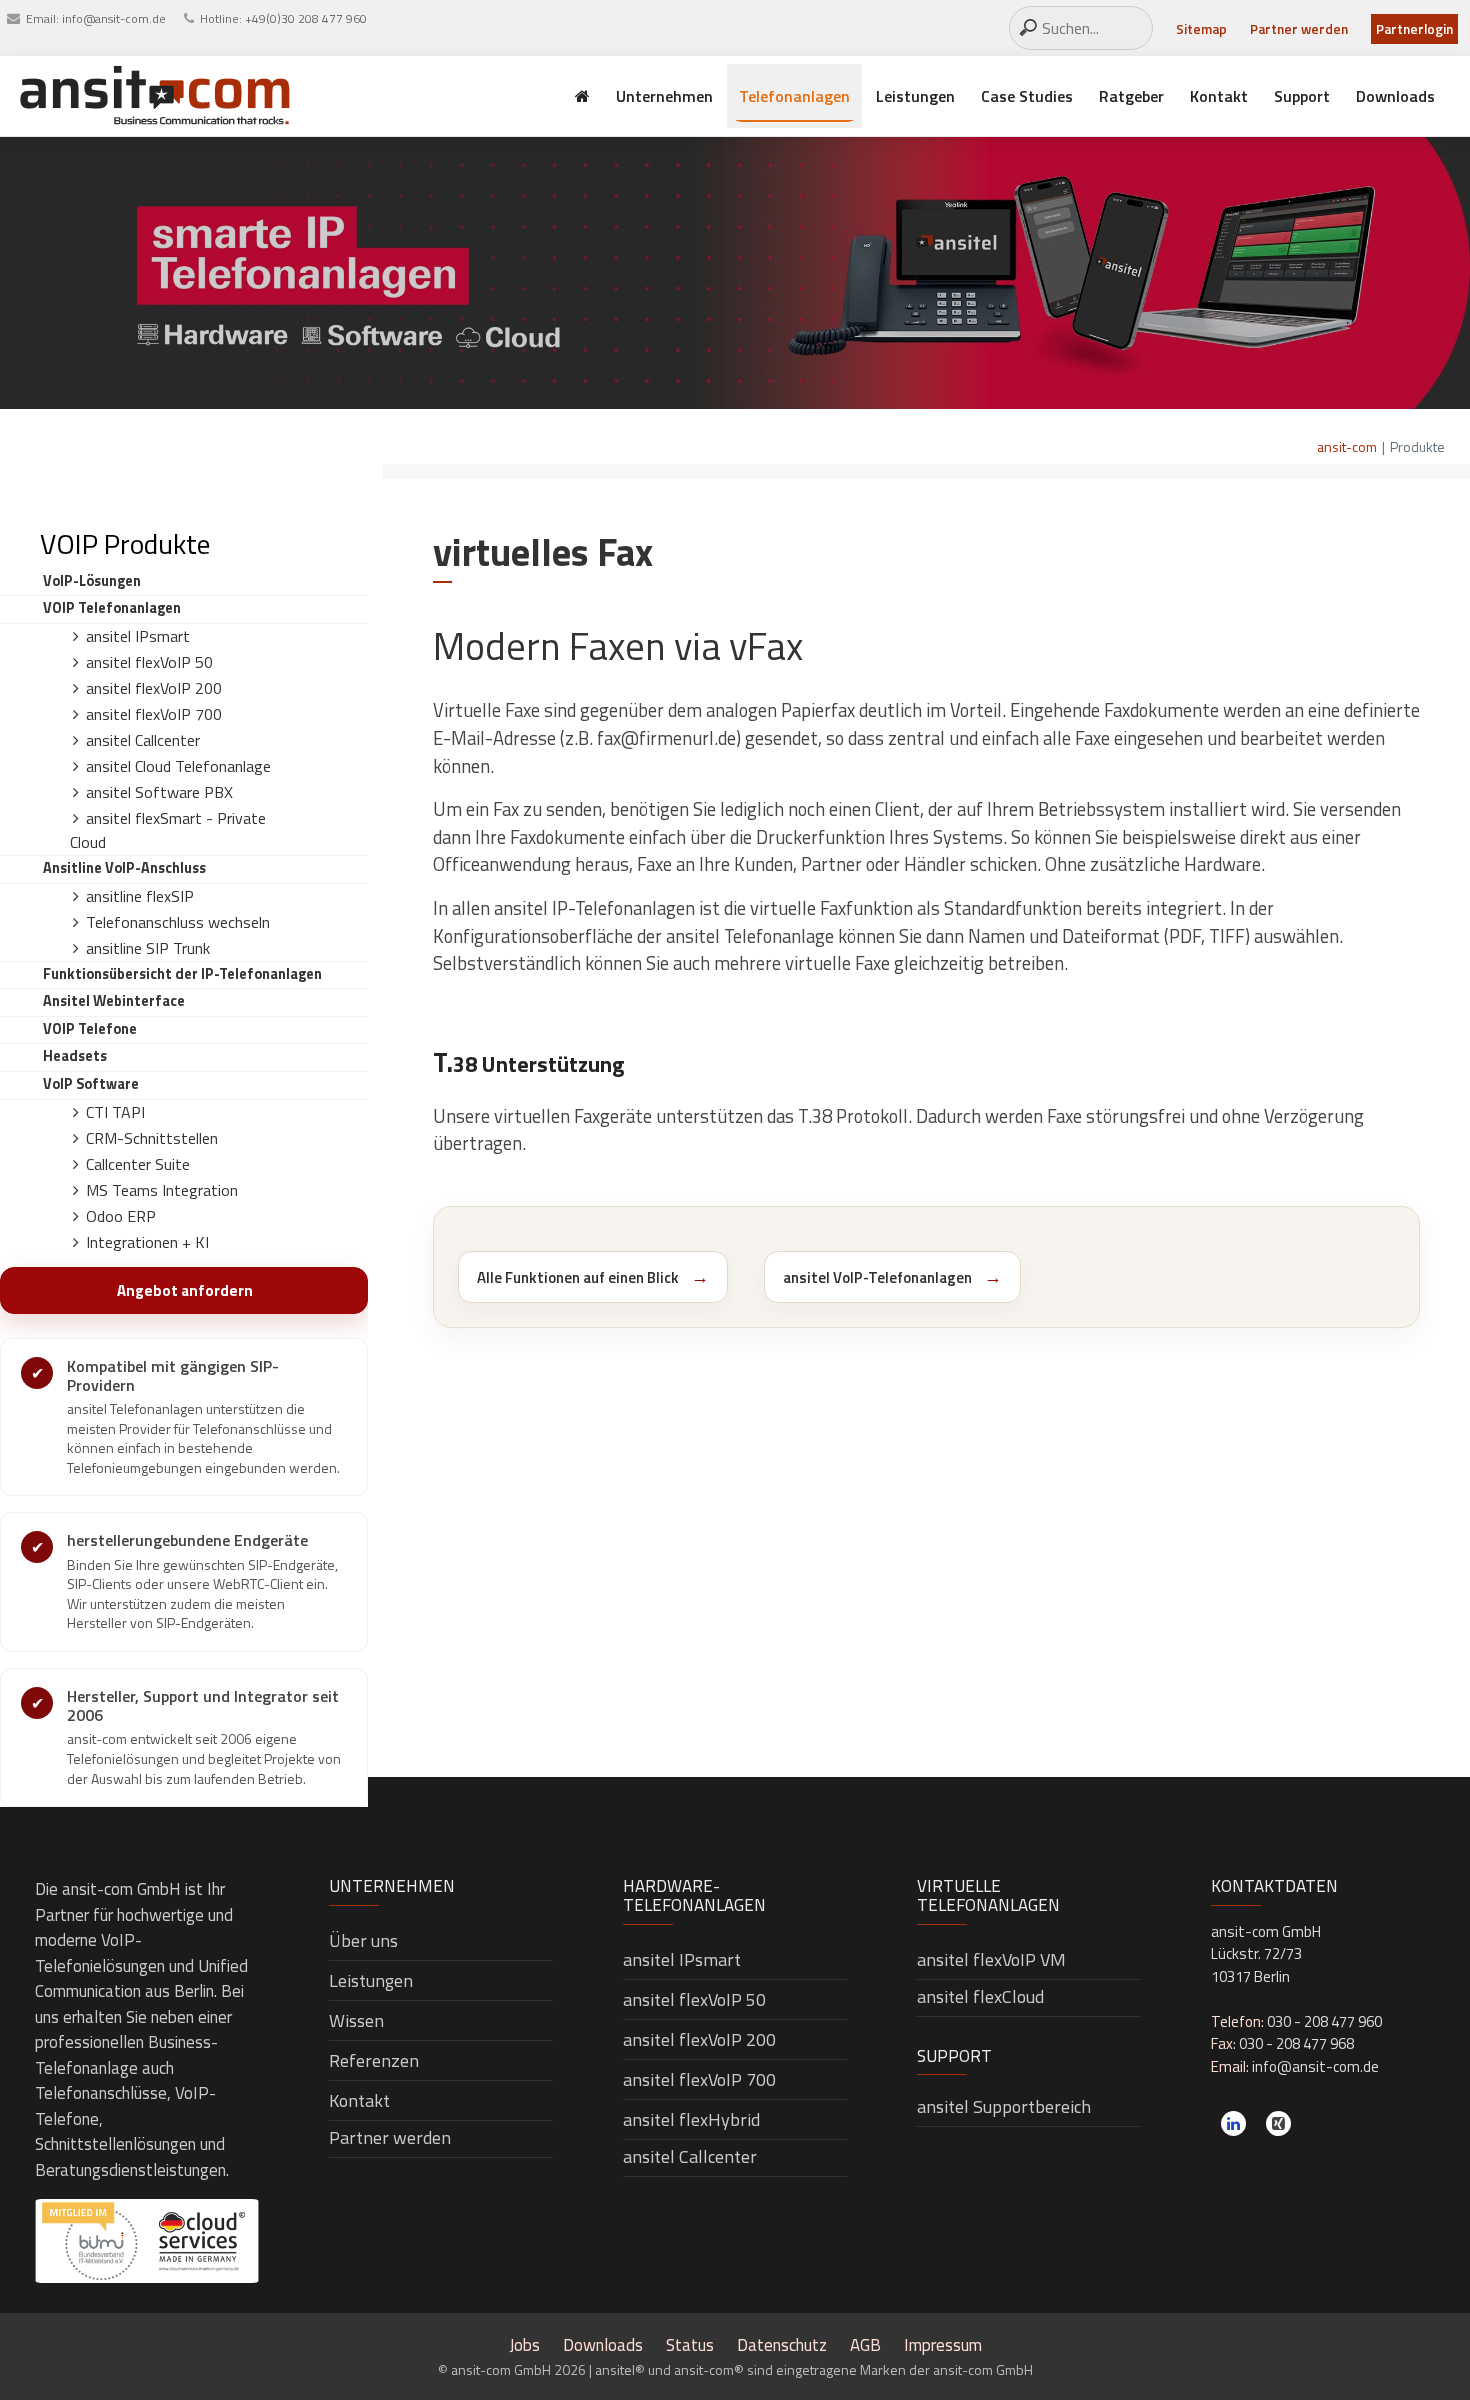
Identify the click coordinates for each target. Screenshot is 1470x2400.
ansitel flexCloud (980, 1996)
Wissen (356, 2020)
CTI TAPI (115, 1112)
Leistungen (915, 96)
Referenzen (374, 2060)
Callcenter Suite (138, 1164)
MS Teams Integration (162, 1190)
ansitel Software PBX (159, 792)
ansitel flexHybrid (691, 2119)
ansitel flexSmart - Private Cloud (168, 830)
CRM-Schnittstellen (152, 1138)
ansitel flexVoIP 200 (154, 688)
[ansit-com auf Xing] (1278, 2123)
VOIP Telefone (90, 1029)
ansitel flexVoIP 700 (154, 714)
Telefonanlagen (794, 96)
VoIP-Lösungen (92, 581)
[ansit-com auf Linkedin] (1233, 2123)
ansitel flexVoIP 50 (149, 662)
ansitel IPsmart (138, 636)
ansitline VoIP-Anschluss (124, 868)
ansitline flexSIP (140, 896)
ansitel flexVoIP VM (991, 1959)
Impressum (943, 2345)
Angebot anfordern (185, 1290)
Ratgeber (1131, 96)
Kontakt (1219, 96)
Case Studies (1027, 96)
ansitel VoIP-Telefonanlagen (877, 1277)
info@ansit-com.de (114, 18)
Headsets (75, 1056)
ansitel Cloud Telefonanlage (178, 766)
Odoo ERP (121, 1216)
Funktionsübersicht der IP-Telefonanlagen (182, 974)
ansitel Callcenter (143, 740)
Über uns (363, 1940)
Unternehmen (664, 96)
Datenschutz (782, 2345)
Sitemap (1201, 29)
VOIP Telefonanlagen (112, 608)
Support (1302, 96)
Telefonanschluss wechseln (178, 922)
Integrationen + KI (147, 1242)
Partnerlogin (1414, 29)
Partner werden (1299, 29)
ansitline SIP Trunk (148, 948)
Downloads (1395, 96)
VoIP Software (91, 1084)
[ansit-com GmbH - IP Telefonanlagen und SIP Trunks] (155, 96)
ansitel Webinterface (114, 1001)
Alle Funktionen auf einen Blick (578, 1277)
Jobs (524, 2345)
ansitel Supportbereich (1004, 2106)
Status (690, 2345)
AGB (865, 2345)
